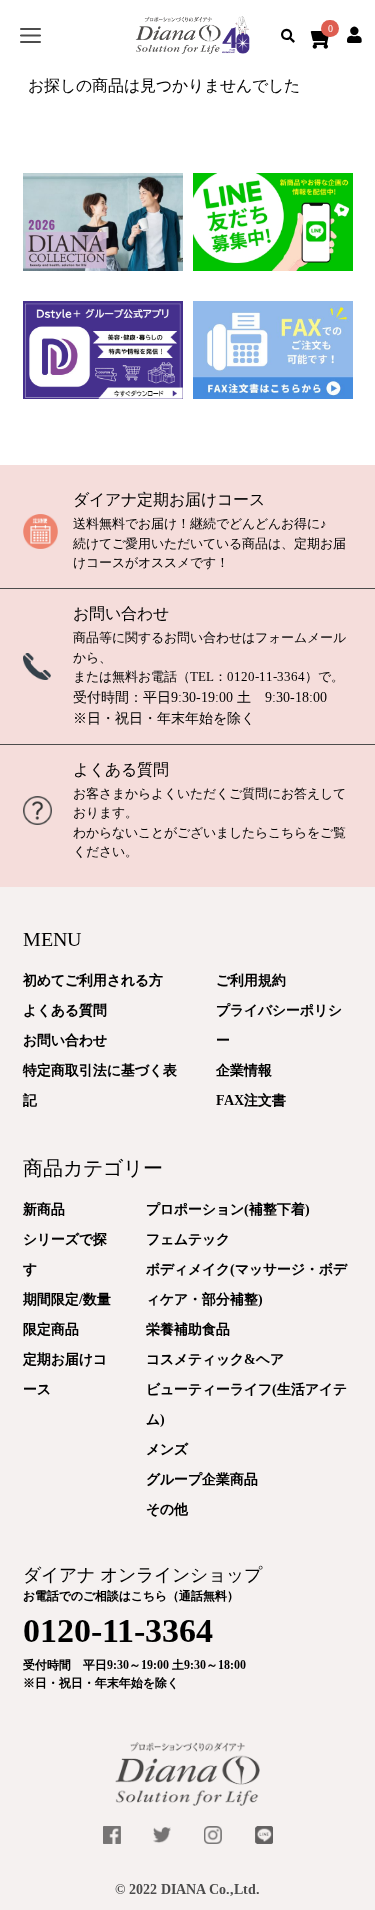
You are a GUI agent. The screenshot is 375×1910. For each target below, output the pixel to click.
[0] (316, 35)
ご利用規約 (251, 980)
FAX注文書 (251, 1100)
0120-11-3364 (266, 676)
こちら (287, 832)
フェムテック (188, 1239)
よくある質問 (121, 769)
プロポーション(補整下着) (228, 1209)
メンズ (167, 1449)
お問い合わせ (121, 613)
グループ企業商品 (202, 1479)
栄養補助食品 (188, 1329)
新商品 (44, 1209)
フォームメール (300, 637)
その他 (167, 1509)
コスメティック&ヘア (215, 1359)
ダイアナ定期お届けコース (169, 499)
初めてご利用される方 (93, 980)
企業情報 (244, 1070)
